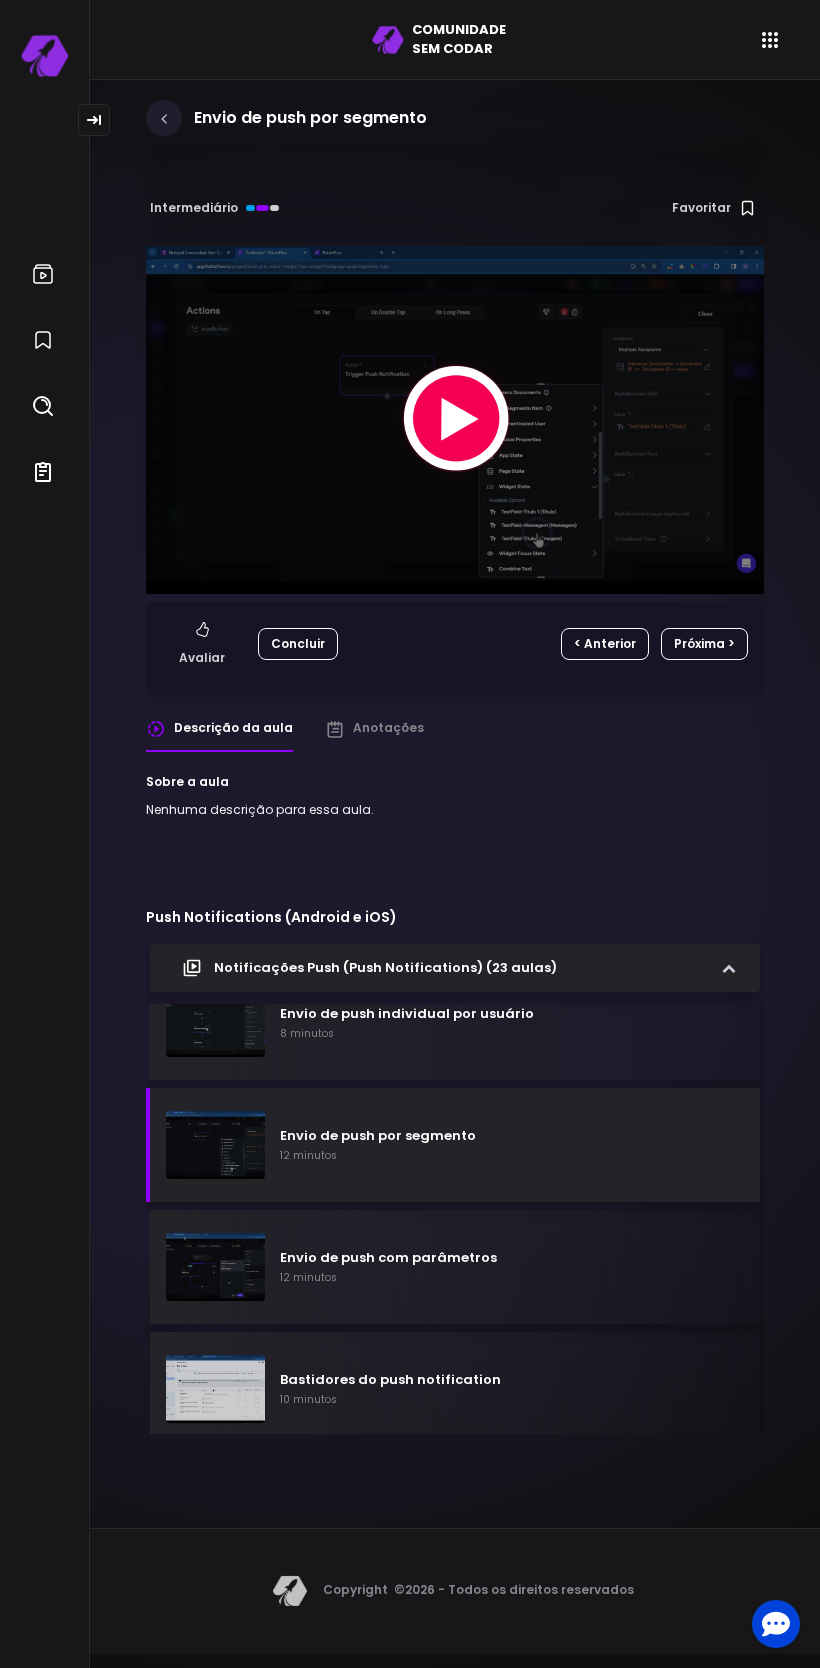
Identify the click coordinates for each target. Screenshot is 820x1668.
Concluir (298, 643)
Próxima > (704, 643)
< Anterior (605, 643)
